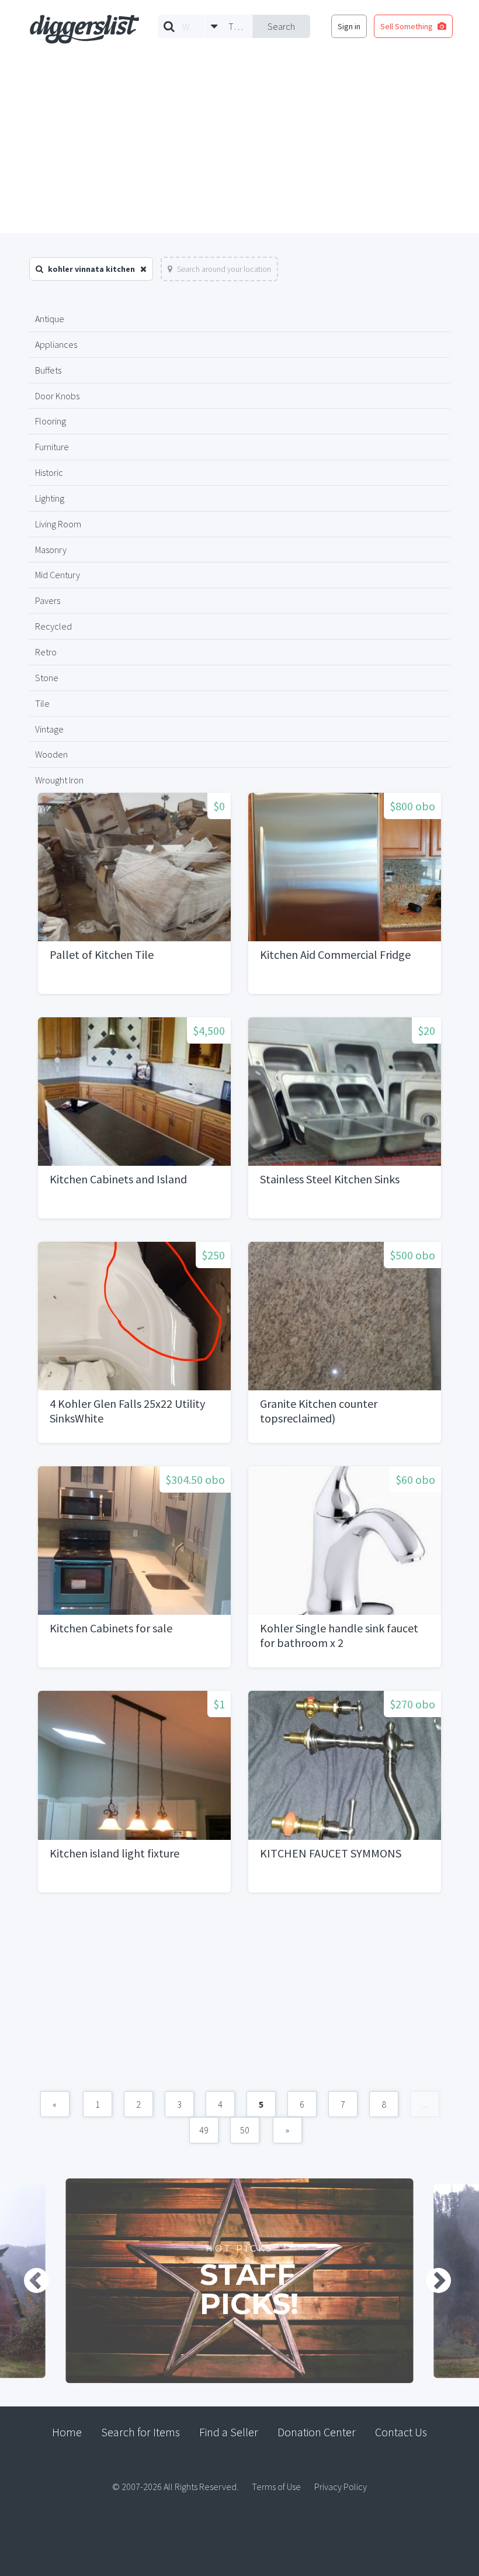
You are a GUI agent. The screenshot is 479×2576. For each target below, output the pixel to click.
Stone (47, 678)
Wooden (51, 754)
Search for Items (140, 2432)
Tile (42, 703)
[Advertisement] (239, 146)
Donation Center (317, 2432)
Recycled (53, 626)
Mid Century (58, 575)
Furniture (52, 447)
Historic (49, 472)
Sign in (349, 26)
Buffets (48, 370)
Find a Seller (229, 2432)
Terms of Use (276, 2487)
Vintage (49, 729)
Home (67, 2432)
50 (245, 2130)
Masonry (51, 550)
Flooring (51, 421)
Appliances (56, 344)
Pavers (48, 600)
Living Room (58, 524)
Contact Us (401, 2432)
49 (204, 2130)
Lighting (50, 498)
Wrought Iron (59, 780)
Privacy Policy (341, 2487)
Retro (46, 652)
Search (281, 26)
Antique (50, 319)
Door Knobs (57, 396)
